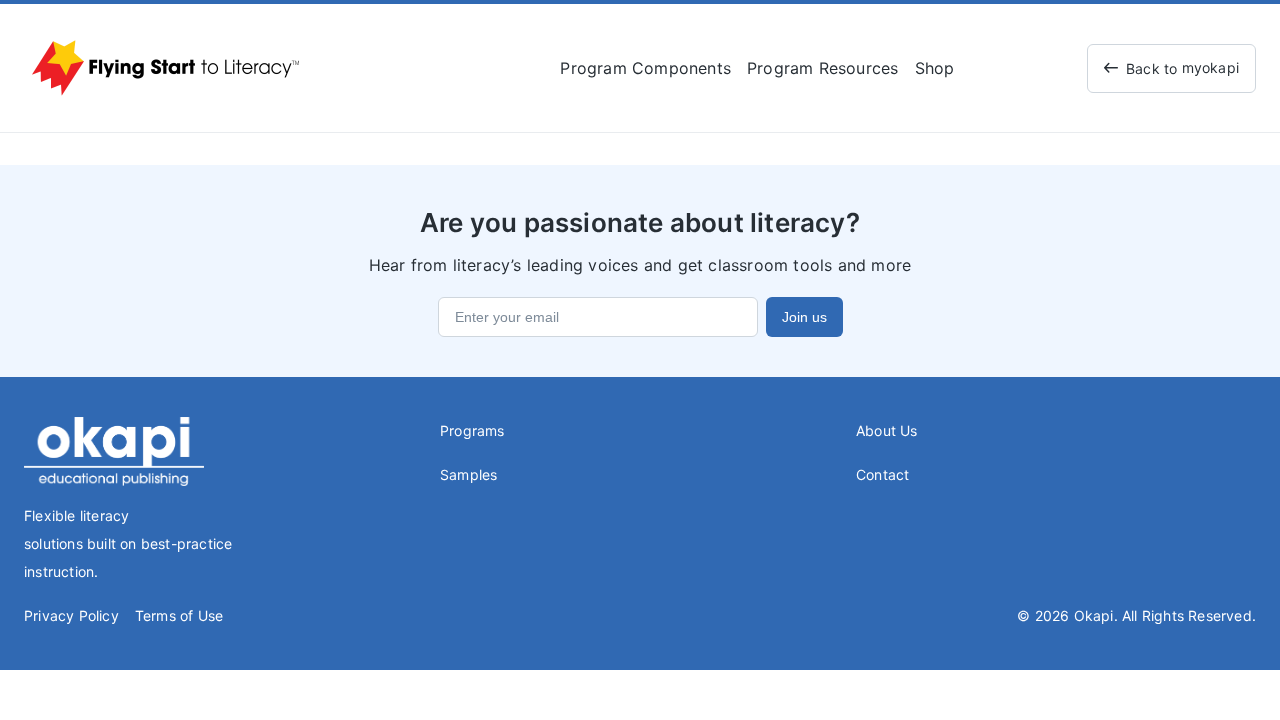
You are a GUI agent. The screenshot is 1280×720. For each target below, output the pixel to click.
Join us (804, 317)
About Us (887, 430)
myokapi (1182, 68)
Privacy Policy (71, 615)
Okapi (1094, 615)
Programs (472, 430)
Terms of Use (179, 615)
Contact (882, 474)
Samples (468, 474)
